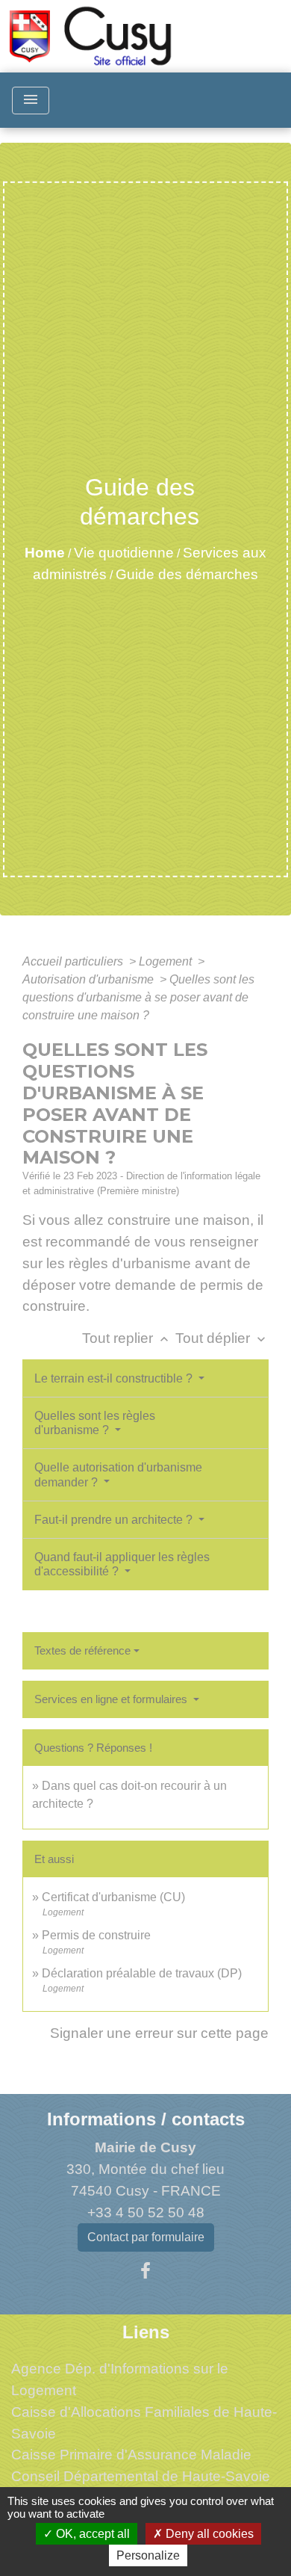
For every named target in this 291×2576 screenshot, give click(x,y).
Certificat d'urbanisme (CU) (113, 1897)
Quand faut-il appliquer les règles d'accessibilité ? (122, 1564)
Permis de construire (96, 1935)
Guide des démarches (187, 574)
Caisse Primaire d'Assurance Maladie (131, 2455)
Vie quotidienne (124, 553)
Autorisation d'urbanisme (90, 979)
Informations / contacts (146, 2119)
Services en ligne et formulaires (112, 1699)
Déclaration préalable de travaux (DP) (142, 1973)
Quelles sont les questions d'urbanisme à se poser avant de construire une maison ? (138, 997)
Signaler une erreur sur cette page (159, 2033)
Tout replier (127, 1338)
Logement (167, 961)
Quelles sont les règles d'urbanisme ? (95, 1423)
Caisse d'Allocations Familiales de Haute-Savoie (144, 2423)
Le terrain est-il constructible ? (115, 1378)
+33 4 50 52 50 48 (146, 2212)
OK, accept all (91, 2534)
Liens (146, 2332)
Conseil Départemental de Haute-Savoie (141, 2476)
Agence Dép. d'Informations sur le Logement (120, 2379)
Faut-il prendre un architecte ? (115, 1520)
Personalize (148, 2555)
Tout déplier (222, 1338)
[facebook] (145, 2271)
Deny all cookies (208, 2534)
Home (45, 553)
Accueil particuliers (74, 961)
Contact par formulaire (146, 2237)
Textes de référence (82, 1650)
